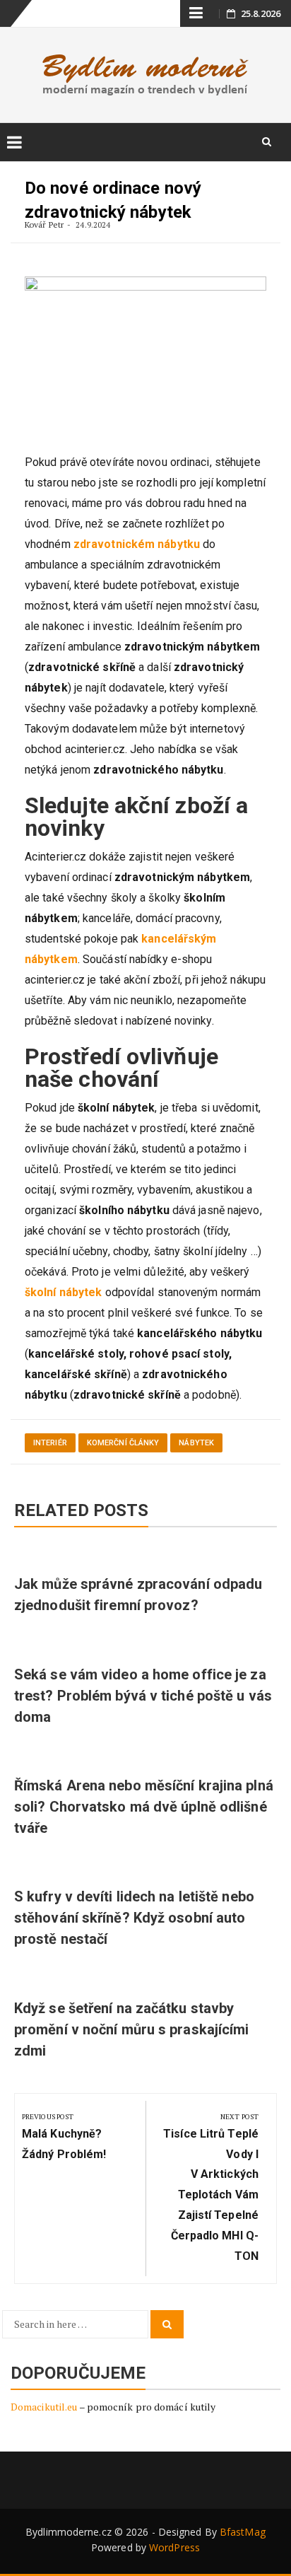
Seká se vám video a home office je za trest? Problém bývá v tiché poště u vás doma (143, 1696)
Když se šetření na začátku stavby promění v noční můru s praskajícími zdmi (132, 2029)
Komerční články (123, 1443)
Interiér (50, 1443)
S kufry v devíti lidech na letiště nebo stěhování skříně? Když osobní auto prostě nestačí (134, 1918)
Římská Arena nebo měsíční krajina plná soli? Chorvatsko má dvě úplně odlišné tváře (144, 1807)
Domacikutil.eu (44, 2407)
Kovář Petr (44, 225)
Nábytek (196, 1443)
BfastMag (243, 2532)
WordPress (174, 2547)
